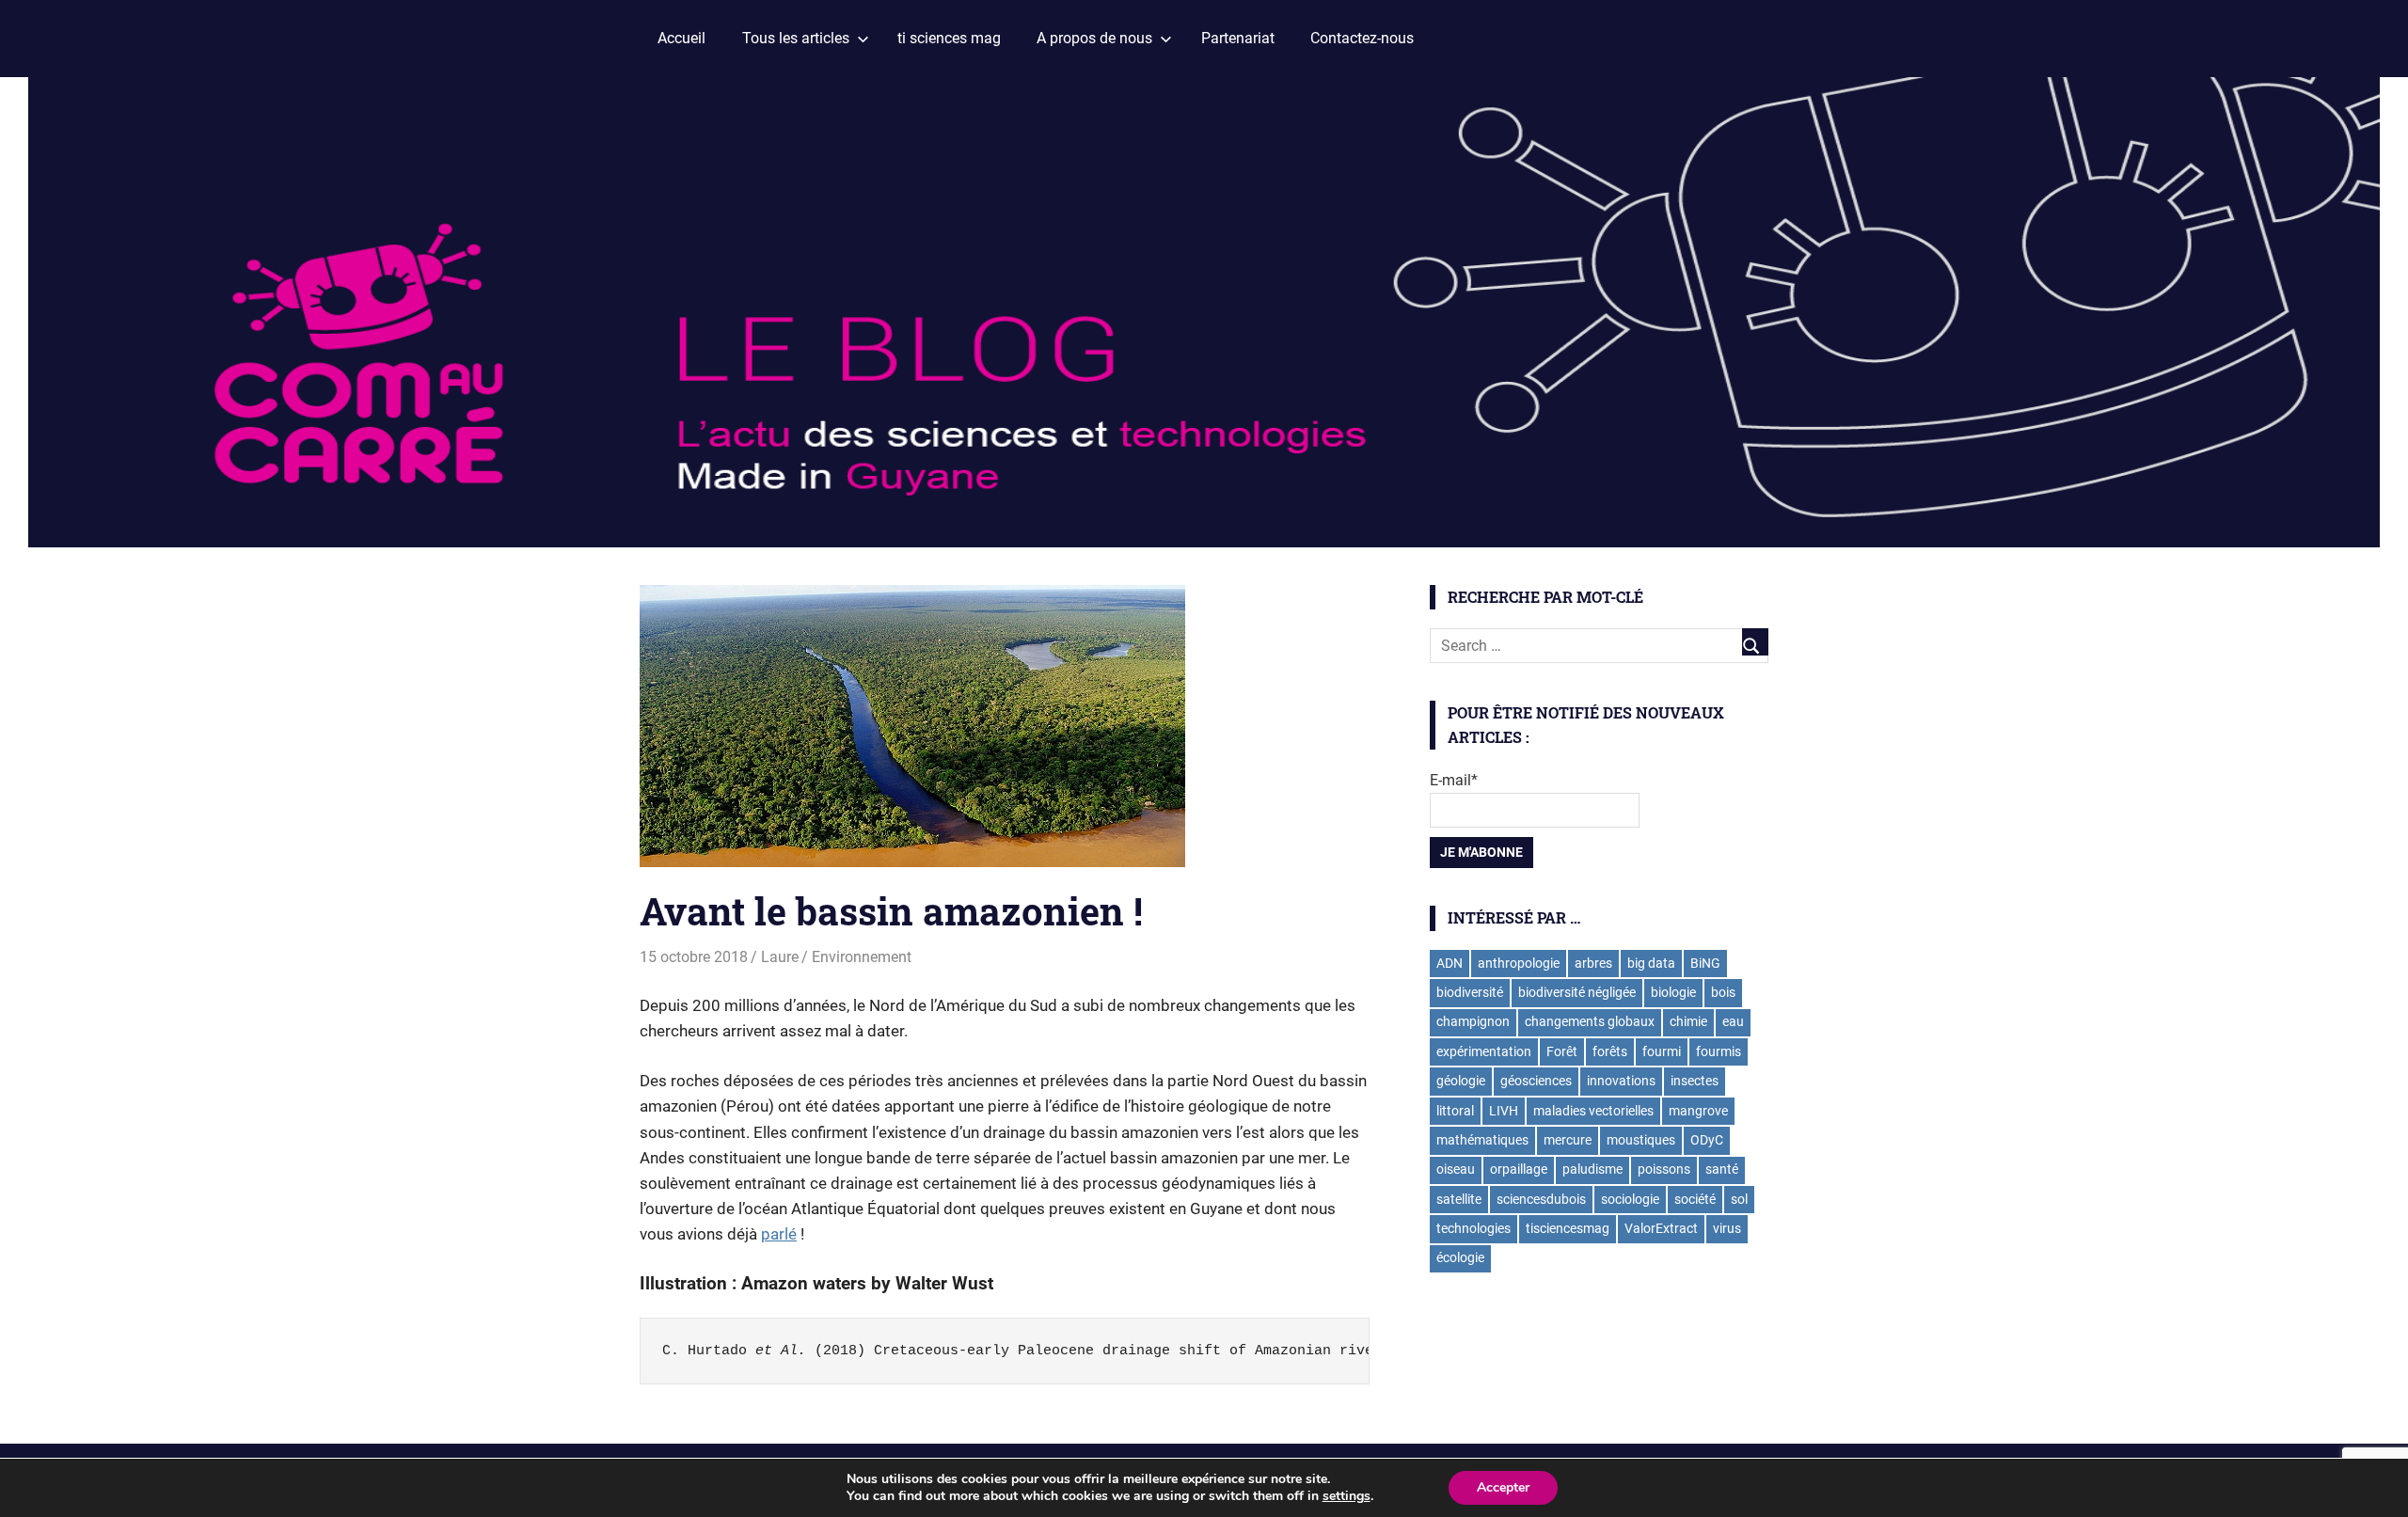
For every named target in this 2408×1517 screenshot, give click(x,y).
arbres (1593, 963)
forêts (1610, 1051)
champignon (1473, 1021)
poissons (1664, 1169)
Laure (780, 957)
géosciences (1536, 1081)
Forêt (1562, 1051)
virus (1727, 1228)
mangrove (1698, 1111)
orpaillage (1519, 1169)
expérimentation (1484, 1051)
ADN (1450, 963)
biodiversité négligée (1577, 992)
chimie (1688, 1021)
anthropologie (1519, 963)
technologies (1473, 1228)
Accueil (681, 38)
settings (1347, 1496)
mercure (1568, 1140)
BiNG (1705, 963)
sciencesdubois (1541, 1199)
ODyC (1707, 1140)
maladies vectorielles (1593, 1111)
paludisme (1592, 1169)
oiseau (1456, 1169)
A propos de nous (1094, 38)
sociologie (1630, 1199)
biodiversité (1470, 992)
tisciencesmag (1568, 1228)
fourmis (1719, 1051)
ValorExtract (1661, 1228)
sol (1739, 1199)
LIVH (1504, 1111)
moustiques (1641, 1140)
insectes (1695, 1081)
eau (1733, 1021)
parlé (779, 1234)
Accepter (1503, 1487)
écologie (1460, 1257)
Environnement (862, 957)
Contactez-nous (1362, 38)
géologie (1461, 1081)
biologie (1673, 992)
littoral (1455, 1111)
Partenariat (1238, 38)
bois (1723, 992)
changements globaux (1590, 1021)
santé (1722, 1169)
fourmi (1662, 1051)
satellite (1459, 1199)
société (1695, 1199)
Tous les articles (796, 38)
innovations (1621, 1081)
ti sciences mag (949, 38)
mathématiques (1482, 1140)
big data (1651, 963)
